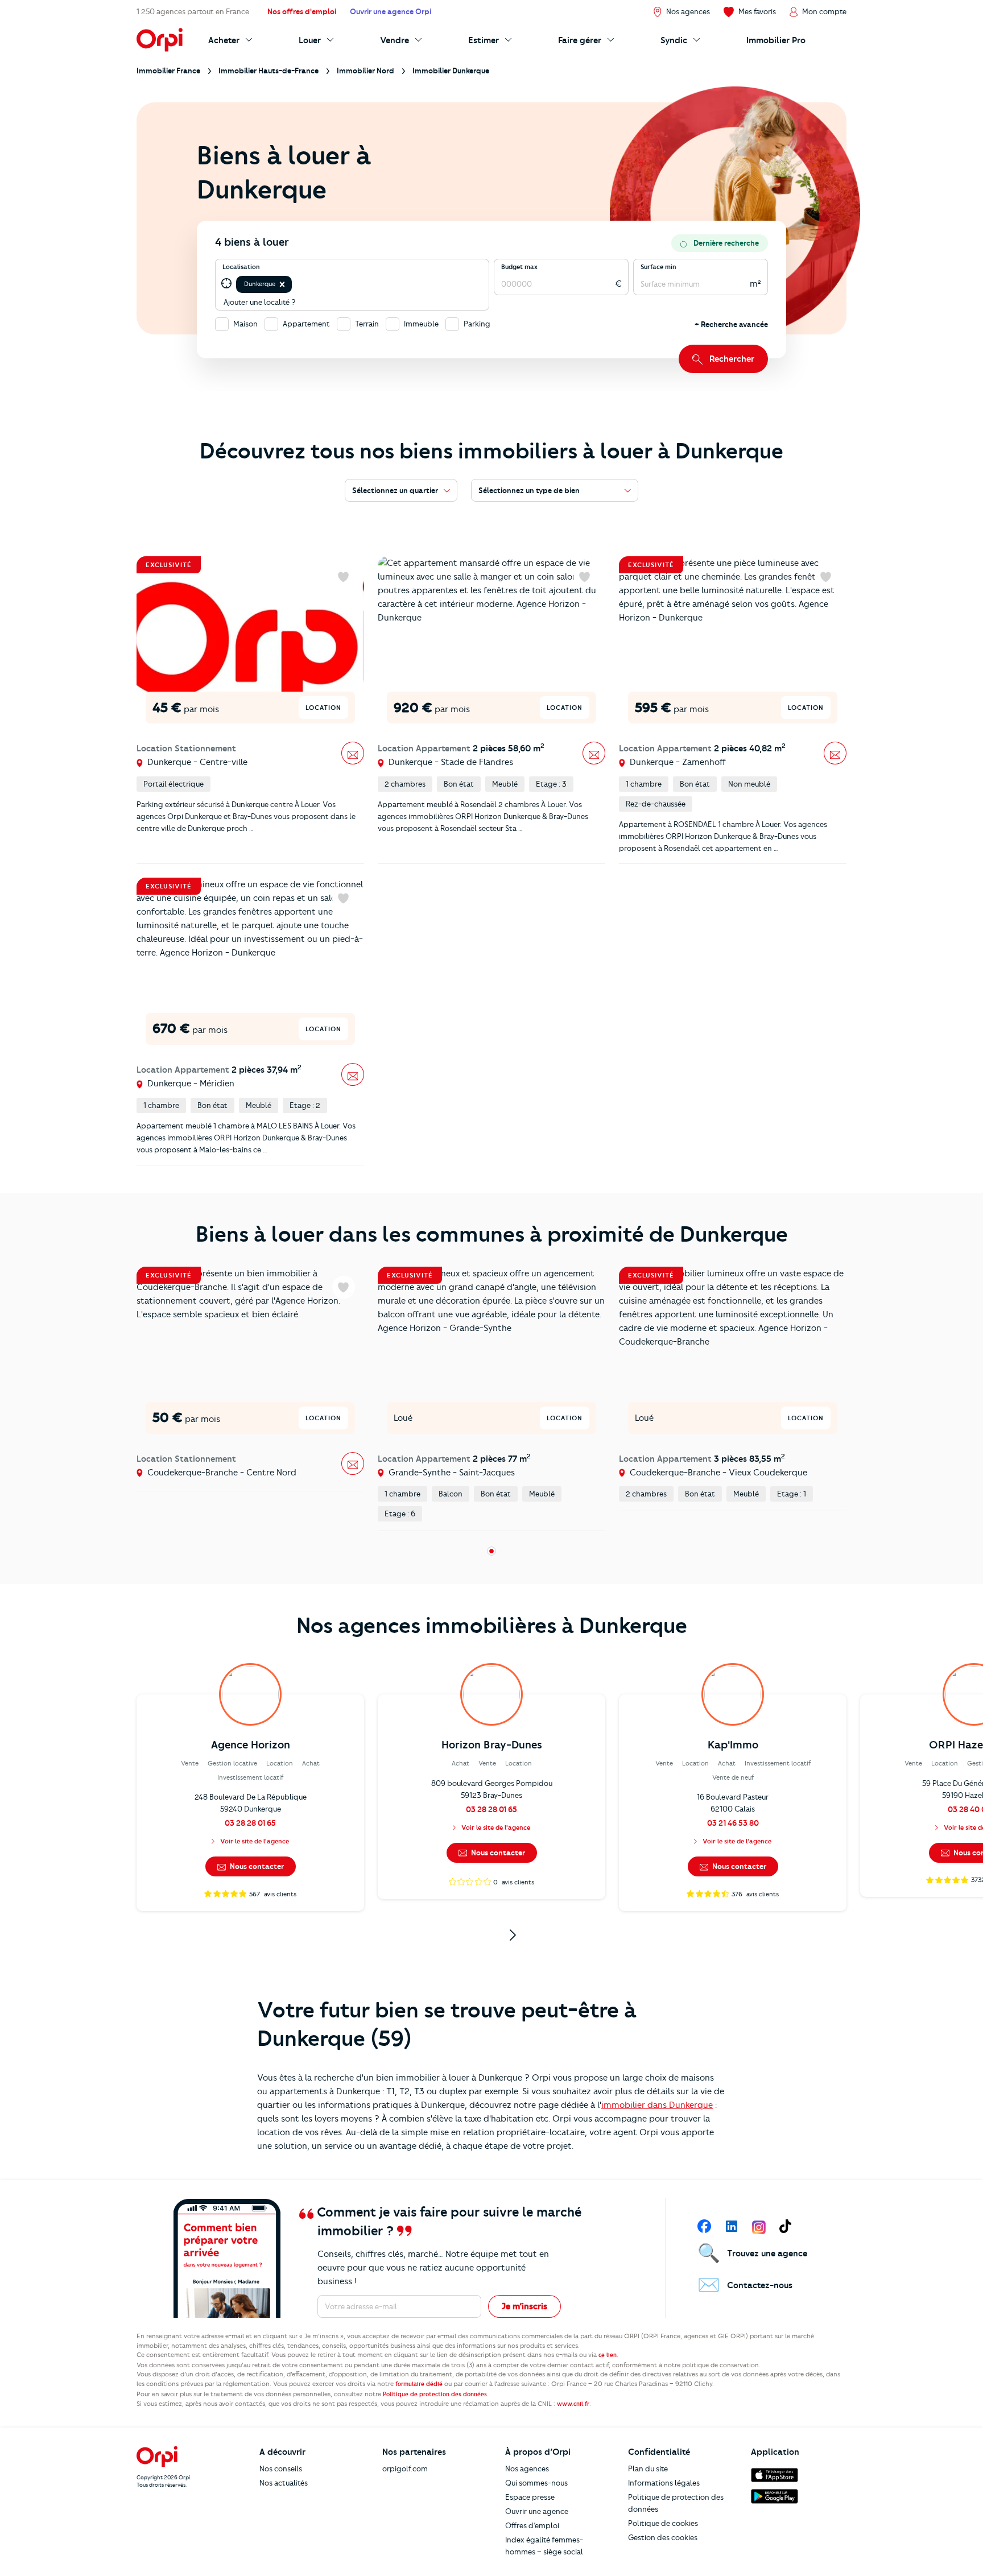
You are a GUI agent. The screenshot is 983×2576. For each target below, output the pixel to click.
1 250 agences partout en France (193, 11)
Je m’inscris (524, 2306)
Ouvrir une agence (537, 2511)
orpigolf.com (405, 2469)
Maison (245, 324)
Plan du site (648, 2469)
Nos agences (527, 2469)
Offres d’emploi (532, 2525)
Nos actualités (284, 2483)
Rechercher (732, 359)
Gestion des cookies (663, 2537)
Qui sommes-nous (536, 2483)
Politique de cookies (663, 2523)
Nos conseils (281, 2469)
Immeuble (421, 324)
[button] (282, 284)
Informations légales (664, 2483)
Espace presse (530, 2497)
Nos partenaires (414, 2452)
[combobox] (295, 284)
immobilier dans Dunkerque (657, 2105)
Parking (477, 324)
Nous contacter (256, 1866)
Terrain (367, 324)
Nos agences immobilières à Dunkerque (492, 1626)
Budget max (519, 267)
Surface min (658, 267)
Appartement (306, 324)
